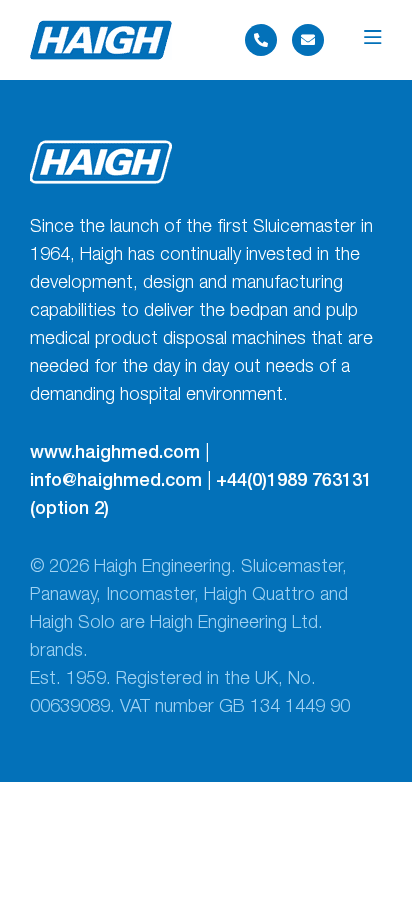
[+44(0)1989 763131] (261, 40)
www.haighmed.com (115, 454)
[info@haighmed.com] (308, 40)
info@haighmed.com (116, 482)
